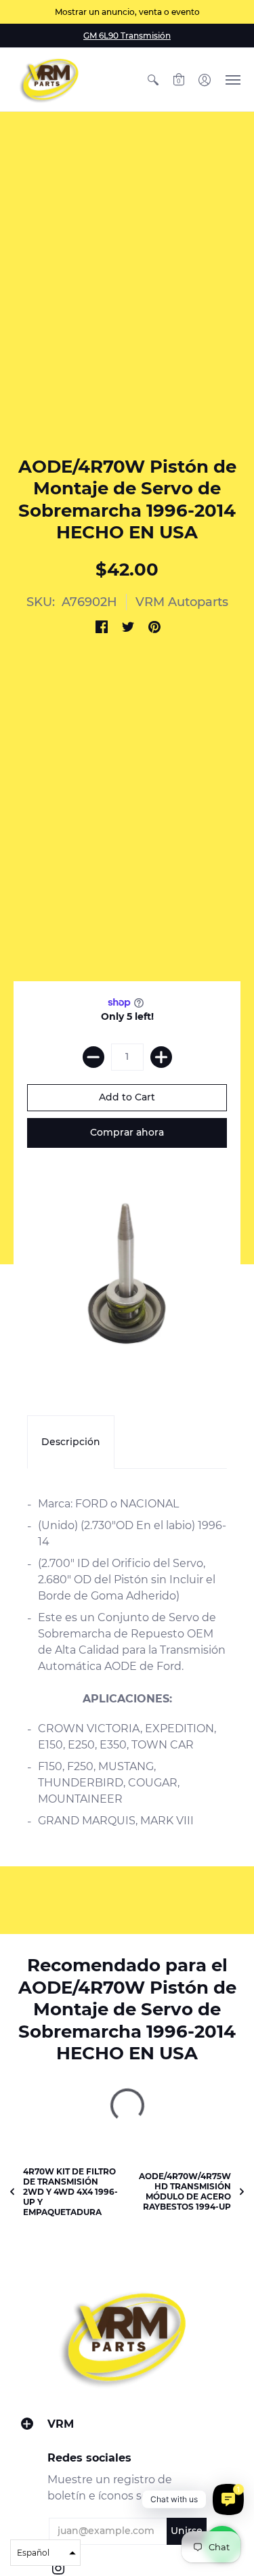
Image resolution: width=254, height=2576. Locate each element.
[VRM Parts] (51, 80)
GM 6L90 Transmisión (127, 36)
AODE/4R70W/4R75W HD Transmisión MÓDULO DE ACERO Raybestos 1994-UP (185, 2191)
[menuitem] (153, 80)
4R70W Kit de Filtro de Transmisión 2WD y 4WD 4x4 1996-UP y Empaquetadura (70, 2192)
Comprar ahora (127, 1132)
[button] (153, 80)
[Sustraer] (93, 1057)
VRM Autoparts (182, 602)
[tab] (71, 1442)
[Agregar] (161, 1057)
